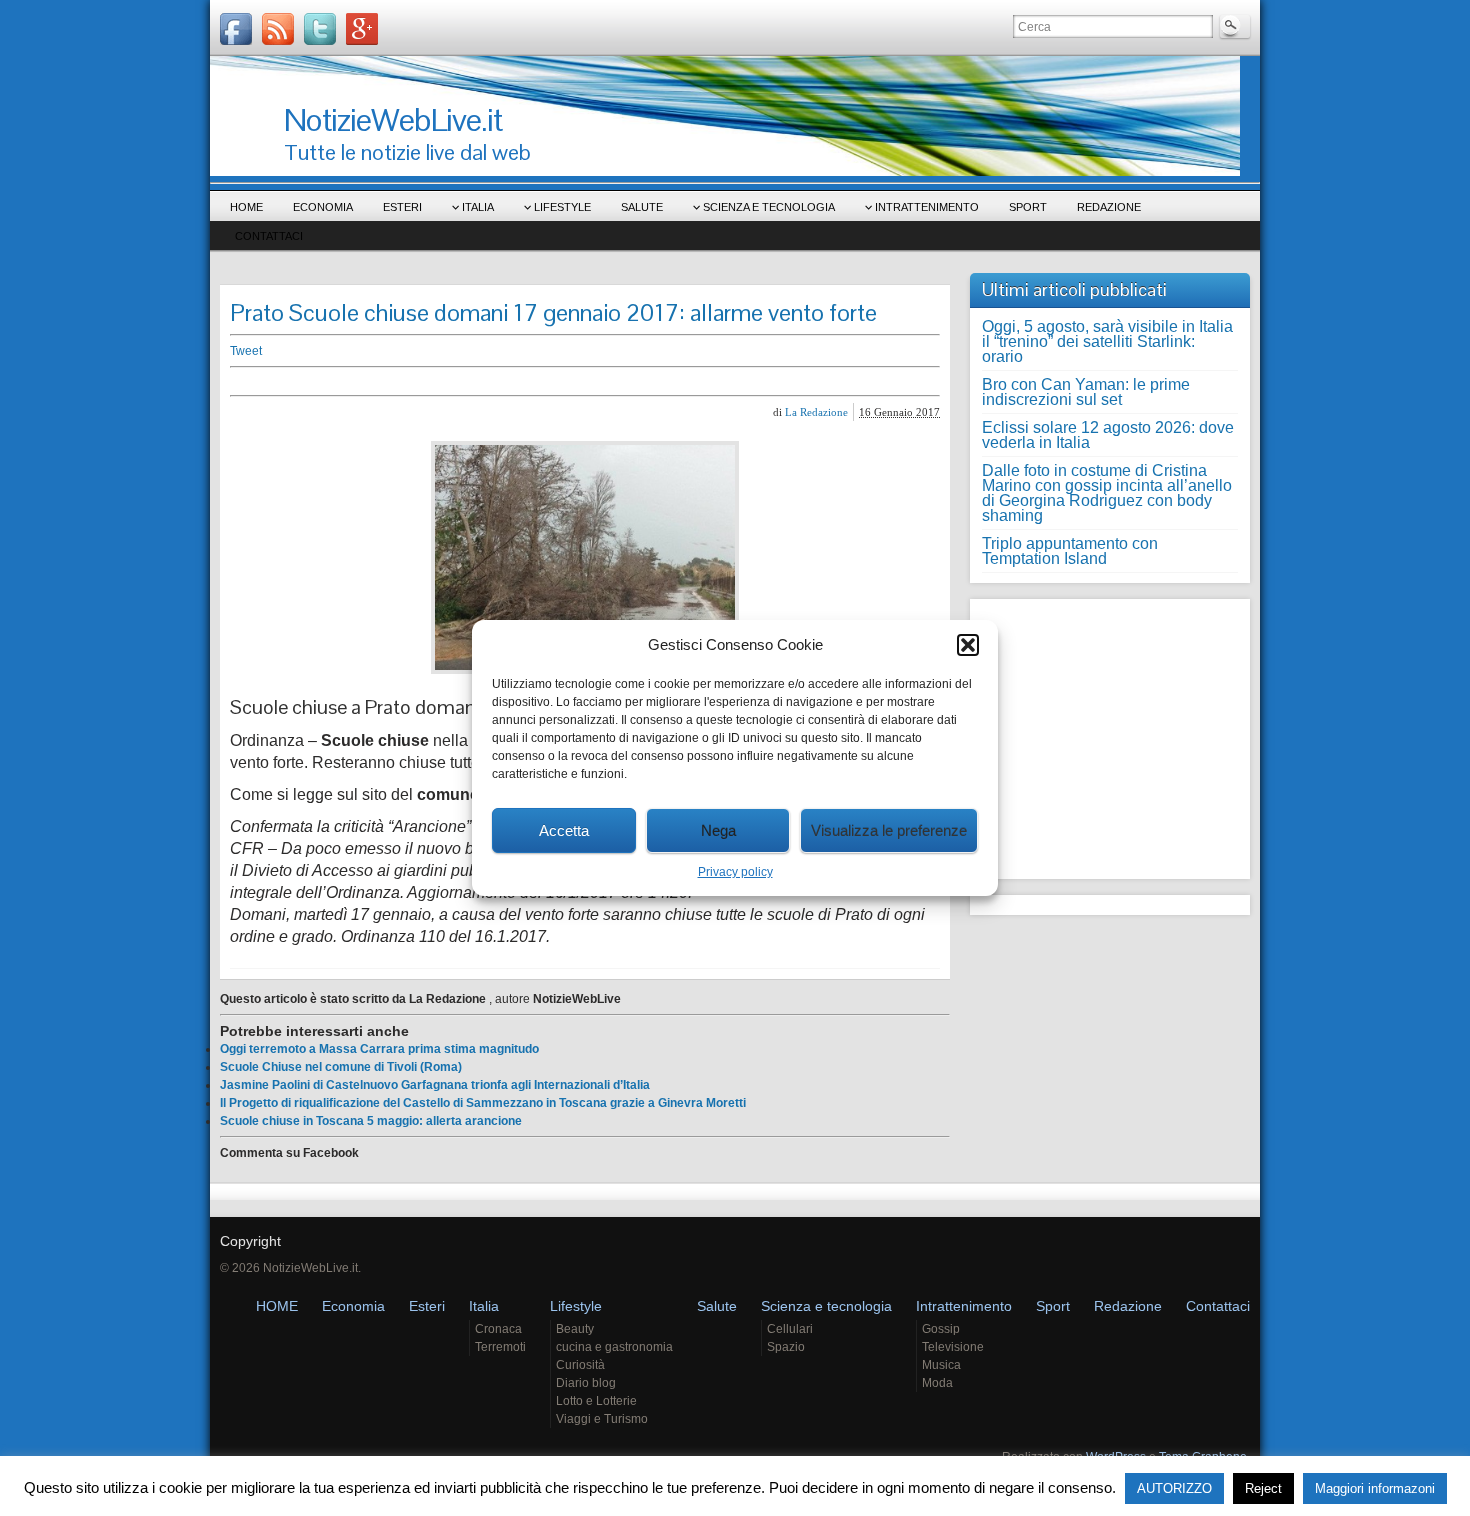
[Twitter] (320, 29)
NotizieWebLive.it (393, 119)
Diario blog (586, 1383)
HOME (246, 207)
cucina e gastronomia (614, 1347)
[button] (968, 645)
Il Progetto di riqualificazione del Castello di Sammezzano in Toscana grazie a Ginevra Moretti (483, 1103)
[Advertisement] (540, 381)
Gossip (941, 1329)
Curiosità (580, 1365)
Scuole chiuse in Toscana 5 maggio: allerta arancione (371, 1121)
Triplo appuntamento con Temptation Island (1070, 551)
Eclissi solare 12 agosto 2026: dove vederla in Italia (1108, 435)
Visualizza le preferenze (889, 830)
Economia (323, 207)
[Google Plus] (362, 29)
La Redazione (816, 412)
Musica (941, 1365)
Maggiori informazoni (1375, 1488)
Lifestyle (562, 207)
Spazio (786, 1347)
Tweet (246, 351)
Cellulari (790, 1329)
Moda (937, 1383)
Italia (478, 207)
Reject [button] (1263, 1488)
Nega (718, 830)
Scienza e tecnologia (769, 207)
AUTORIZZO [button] (1174, 1488)
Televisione (953, 1347)
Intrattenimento (927, 207)
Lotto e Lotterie (596, 1401)
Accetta (564, 830)
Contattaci (269, 236)
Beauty (575, 1329)
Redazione (1109, 207)
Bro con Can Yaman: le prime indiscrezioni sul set (1086, 392)
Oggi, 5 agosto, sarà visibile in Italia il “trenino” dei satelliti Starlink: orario (1107, 341)
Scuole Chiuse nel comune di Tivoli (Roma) (341, 1067)
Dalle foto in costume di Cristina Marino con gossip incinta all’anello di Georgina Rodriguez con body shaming (1107, 493)
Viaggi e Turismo (602, 1419)
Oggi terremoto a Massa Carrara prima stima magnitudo (379, 1049)
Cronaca (498, 1329)
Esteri (402, 207)
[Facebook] (236, 29)
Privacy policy (735, 872)
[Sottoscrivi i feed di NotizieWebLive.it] (278, 29)
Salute (642, 207)
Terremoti (500, 1347)
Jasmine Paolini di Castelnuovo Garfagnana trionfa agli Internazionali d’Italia (435, 1085)
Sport (1028, 207)
